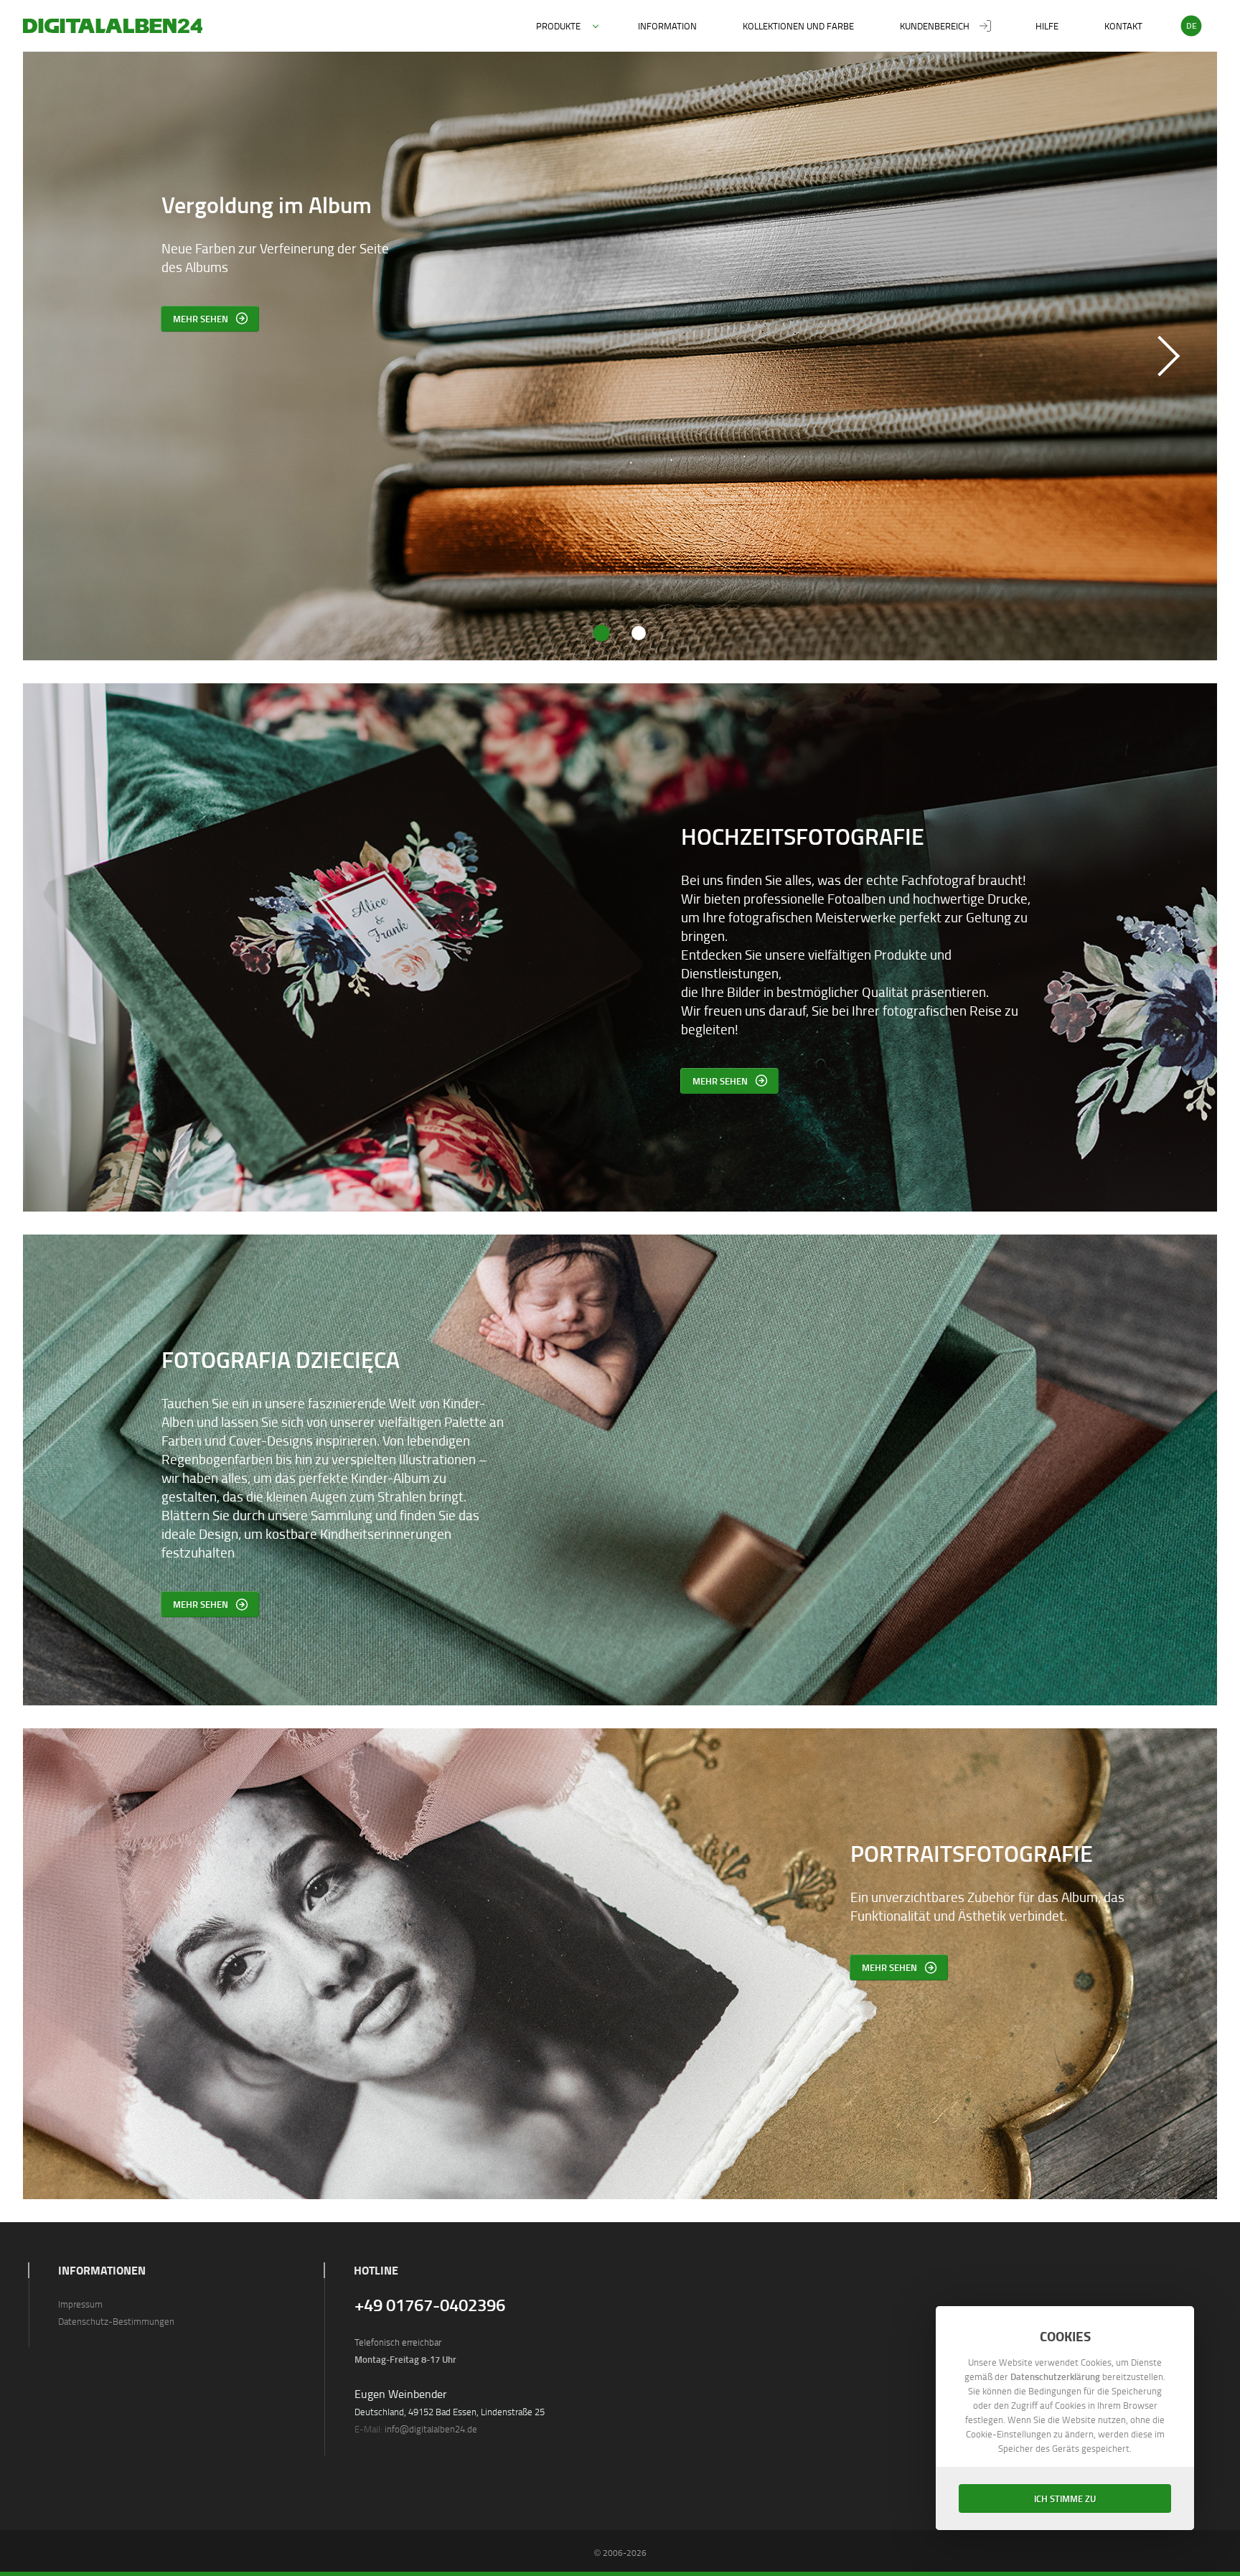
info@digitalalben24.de (431, 2429)
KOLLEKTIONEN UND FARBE (798, 26)
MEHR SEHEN (201, 318)
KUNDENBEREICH (935, 26)
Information (667, 26)
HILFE (1047, 26)
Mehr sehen (720, 1081)
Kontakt (1123, 26)
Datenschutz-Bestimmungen (116, 2321)
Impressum (80, 2304)
